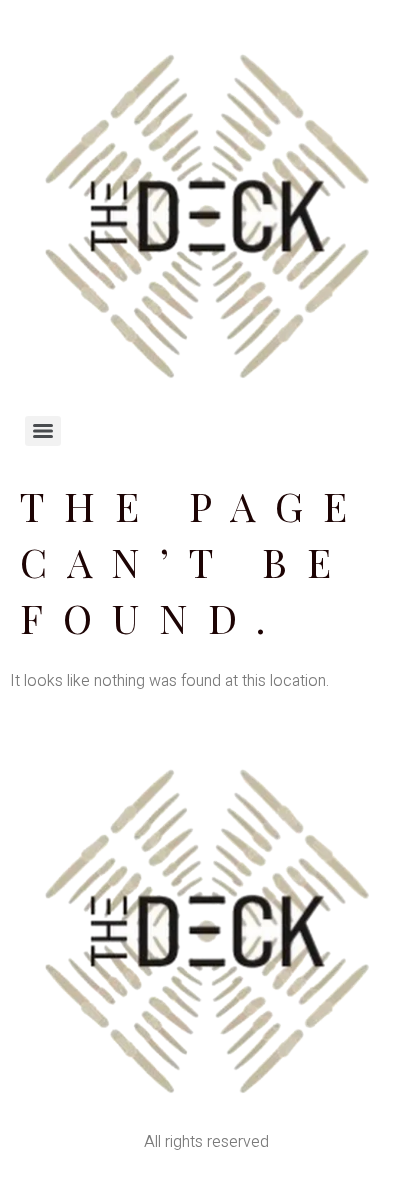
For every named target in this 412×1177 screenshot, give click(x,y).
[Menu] (43, 431)
